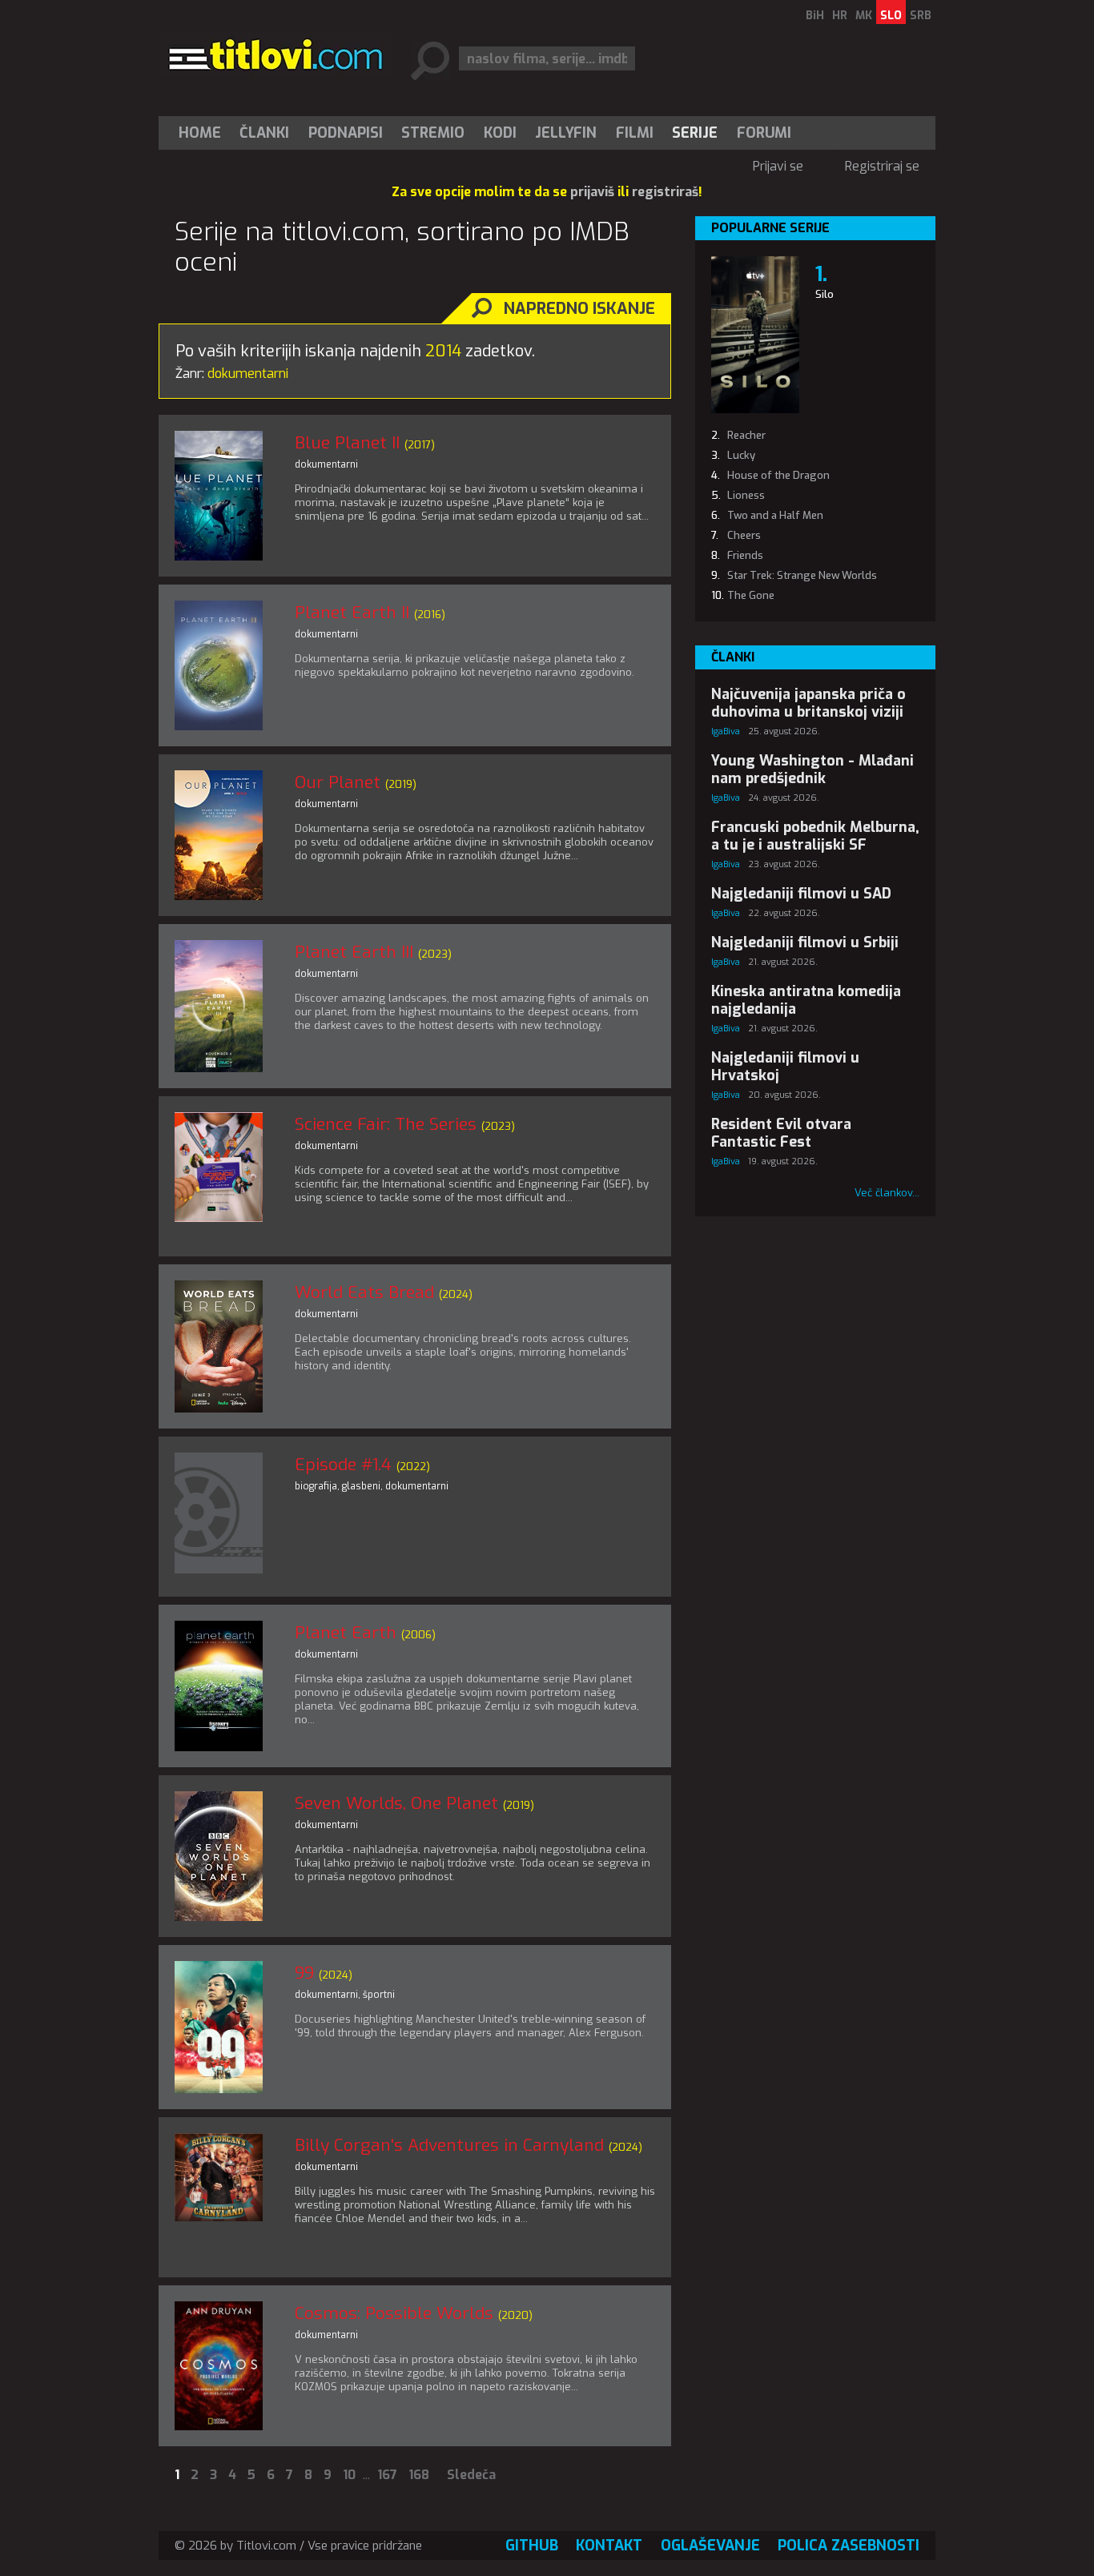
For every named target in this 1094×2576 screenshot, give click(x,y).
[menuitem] (203, 133)
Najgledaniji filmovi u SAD (801, 894)
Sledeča (471, 2475)
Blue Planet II (347, 443)
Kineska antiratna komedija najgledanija (806, 1000)
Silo (825, 294)
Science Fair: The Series (386, 1124)
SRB (921, 16)
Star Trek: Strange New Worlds (802, 575)
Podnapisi (346, 133)
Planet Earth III (354, 952)
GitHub (532, 2546)
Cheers (744, 535)
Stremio (433, 133)
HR (840, 16)
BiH (815, 16)
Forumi (764, 133)
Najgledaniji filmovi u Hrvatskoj (785, 1067)
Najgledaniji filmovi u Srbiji (805, 942)
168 (419, 2475)
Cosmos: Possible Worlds (394, 2313)
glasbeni (361, 1486)
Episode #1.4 (343, 1465)
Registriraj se (882, 166)
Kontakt (609, 2546)
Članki (264, 133)
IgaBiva (726, 731)
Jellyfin (566, 133)
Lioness (746, 495)
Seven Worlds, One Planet (396, 1803)
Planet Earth (346, 1633)
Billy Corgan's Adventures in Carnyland (449, 2145)
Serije (695, 133)
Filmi (635, 133)
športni (379, 1995)
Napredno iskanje (579, 309)
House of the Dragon (778, 475)
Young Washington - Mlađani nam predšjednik (812, 770)
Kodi (500, 133)
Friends (745, 555)
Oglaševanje (710, 2546)
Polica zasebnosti (849, 2546)
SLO (891, 16)
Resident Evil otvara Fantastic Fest (781, 1133)
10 (349, 2475)
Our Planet (338, 782)
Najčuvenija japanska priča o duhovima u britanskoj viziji (808, 703)
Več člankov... (887, 1193)
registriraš (665, 192)
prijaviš (592, 192)
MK (864, 16)
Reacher (746, 435)
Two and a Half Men (775, 515)
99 (304, 1973)
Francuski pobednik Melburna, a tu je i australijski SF (815, 836)
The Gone (751, 595)
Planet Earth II (352, 613)
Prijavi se (778, 166)
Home (200, 133)
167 (387, 2475)
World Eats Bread (364, 1292)
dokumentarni (326, 464)
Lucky (741, 455)
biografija (316, 1486)
